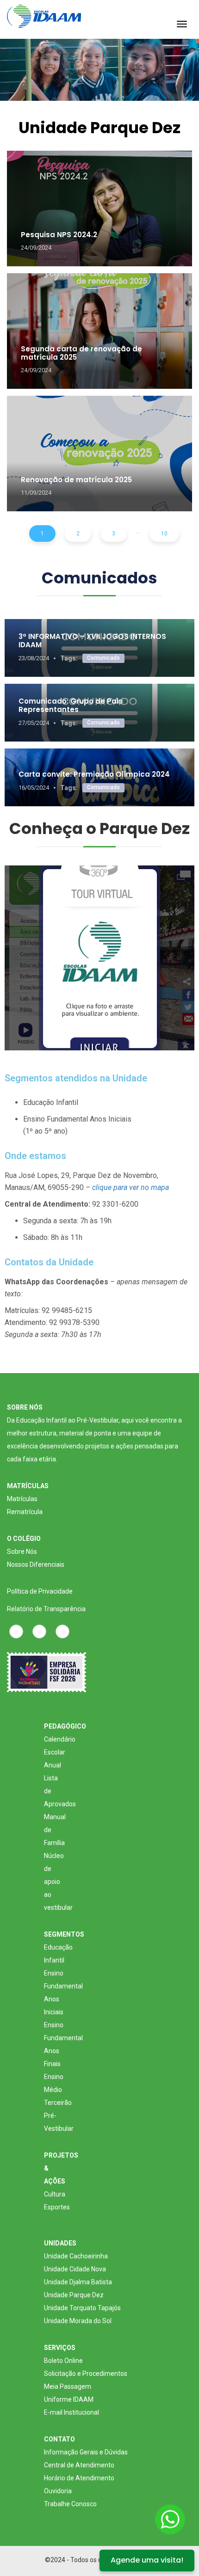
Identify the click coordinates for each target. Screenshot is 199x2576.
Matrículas (22, 1499)
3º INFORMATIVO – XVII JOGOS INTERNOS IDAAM (92, 641)
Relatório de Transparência (46, 1609)
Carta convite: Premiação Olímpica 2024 (94, 774)
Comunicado (103, 658)
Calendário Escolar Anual (60, 1752)
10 (164, 534)
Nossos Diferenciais (36, 1564)
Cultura (55, 2194)
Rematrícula (25, 1512)
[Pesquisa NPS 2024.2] (99, 209)
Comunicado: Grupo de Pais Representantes (71, 705)
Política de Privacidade (40, 1591)
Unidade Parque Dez (74, 2295)
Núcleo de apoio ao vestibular (58, 1882)
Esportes (57, 2207)
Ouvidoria (58, 2491)
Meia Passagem (68, 2386)
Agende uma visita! (147, 2560)
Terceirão (58, 2103)
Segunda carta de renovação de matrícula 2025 (81, 353)
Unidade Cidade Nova (75, 2269)
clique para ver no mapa (131, 1187)
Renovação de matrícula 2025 (76, 480)
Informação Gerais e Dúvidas (86, 2452)
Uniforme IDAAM (69, 2399)
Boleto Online (63, 2361)
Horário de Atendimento (79, 2478)
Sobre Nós (22, 1552)
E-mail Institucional (72, 2412)
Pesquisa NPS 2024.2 (59, 235)
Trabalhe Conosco (70, 2504)
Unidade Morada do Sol (78, 2321)
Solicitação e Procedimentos (86, 2374)
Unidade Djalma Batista (78, 2282)
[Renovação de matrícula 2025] (99, 454)
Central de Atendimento (79, 2465)
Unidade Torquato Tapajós (82, 2308)
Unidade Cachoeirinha (76, 2256)
